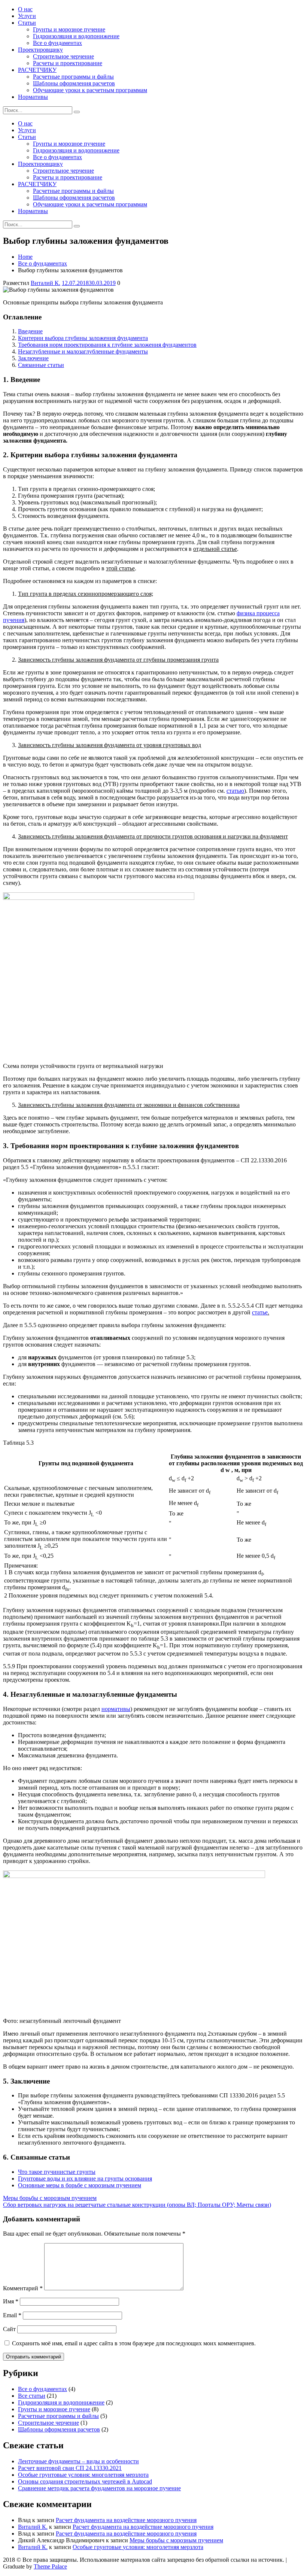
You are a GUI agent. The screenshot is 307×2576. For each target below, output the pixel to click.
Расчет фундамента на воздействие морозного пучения (126, 2520)
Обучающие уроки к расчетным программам (90, 90)
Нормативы (33, 97)
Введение (30, 331)
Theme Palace (50, 2566)
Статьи (27, 23)
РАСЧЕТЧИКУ (37, 70)
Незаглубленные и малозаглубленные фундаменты (83, 351)
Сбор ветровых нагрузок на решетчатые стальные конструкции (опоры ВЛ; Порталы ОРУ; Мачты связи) (137, 2205)
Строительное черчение (63, 56)
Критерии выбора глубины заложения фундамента (83, 338)
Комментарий (23, 2288)
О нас (25, 9)
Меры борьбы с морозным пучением (50, 2198)
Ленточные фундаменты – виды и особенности (78, 2461)
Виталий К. (45, 283)
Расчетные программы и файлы (73, 77)
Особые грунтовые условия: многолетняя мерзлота (83, 2475)
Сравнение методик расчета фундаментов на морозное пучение (99, 2488)
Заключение (33, 358)
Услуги (27, 16)
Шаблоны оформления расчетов (74, 83)
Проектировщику (40, 50)
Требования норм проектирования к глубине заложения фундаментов (107, 345)
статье (260, 1312)
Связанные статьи (41, 365)
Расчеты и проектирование (68, 63)
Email (12, 2315)
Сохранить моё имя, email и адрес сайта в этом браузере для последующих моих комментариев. (134, 2343)
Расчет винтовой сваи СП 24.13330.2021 (70, 2468)
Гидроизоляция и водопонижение (76, 36)
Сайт (9, 2329)
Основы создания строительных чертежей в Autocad (85, 2481)
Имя (11, 2301)
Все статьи (32, 2396)
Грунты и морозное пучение (69, 29)
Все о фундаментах (57, 43)
